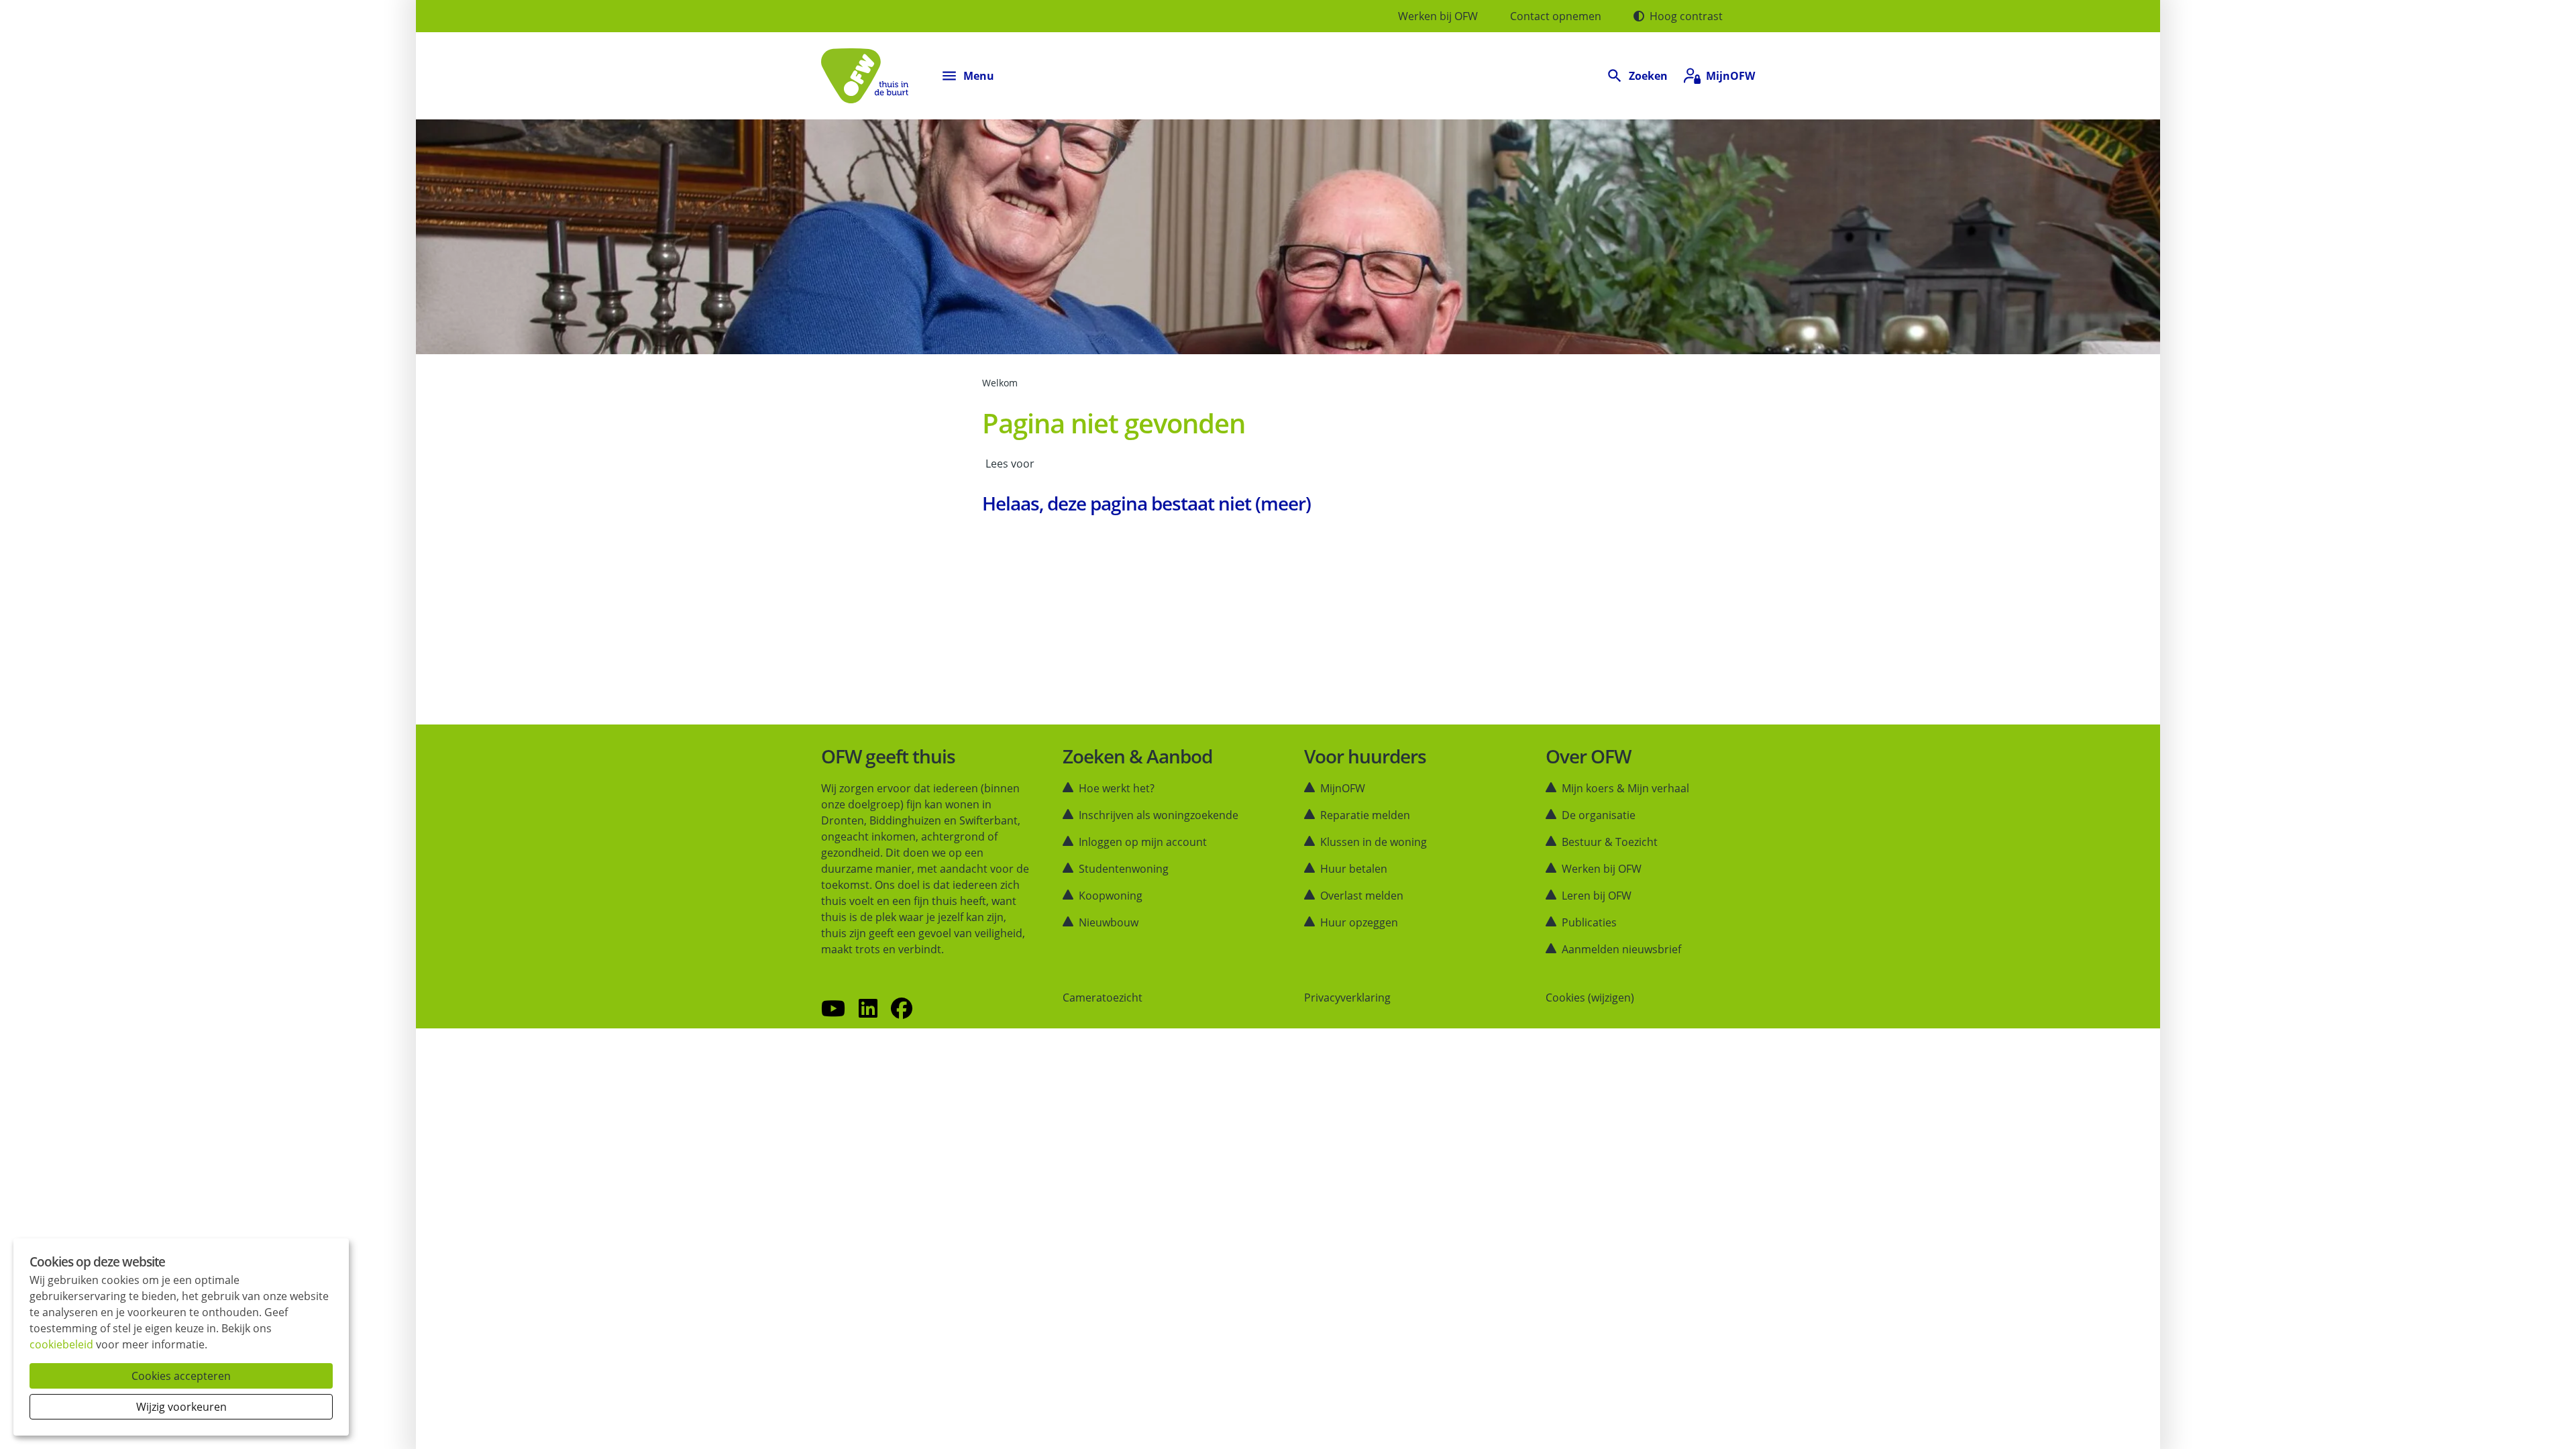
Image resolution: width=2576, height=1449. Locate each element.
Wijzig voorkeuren (181, 1407)
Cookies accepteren (181, 1376)
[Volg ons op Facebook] (902, 1009)
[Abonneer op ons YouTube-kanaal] (833, 1009)
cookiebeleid (61, 1344)
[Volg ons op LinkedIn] (868, 1009)
